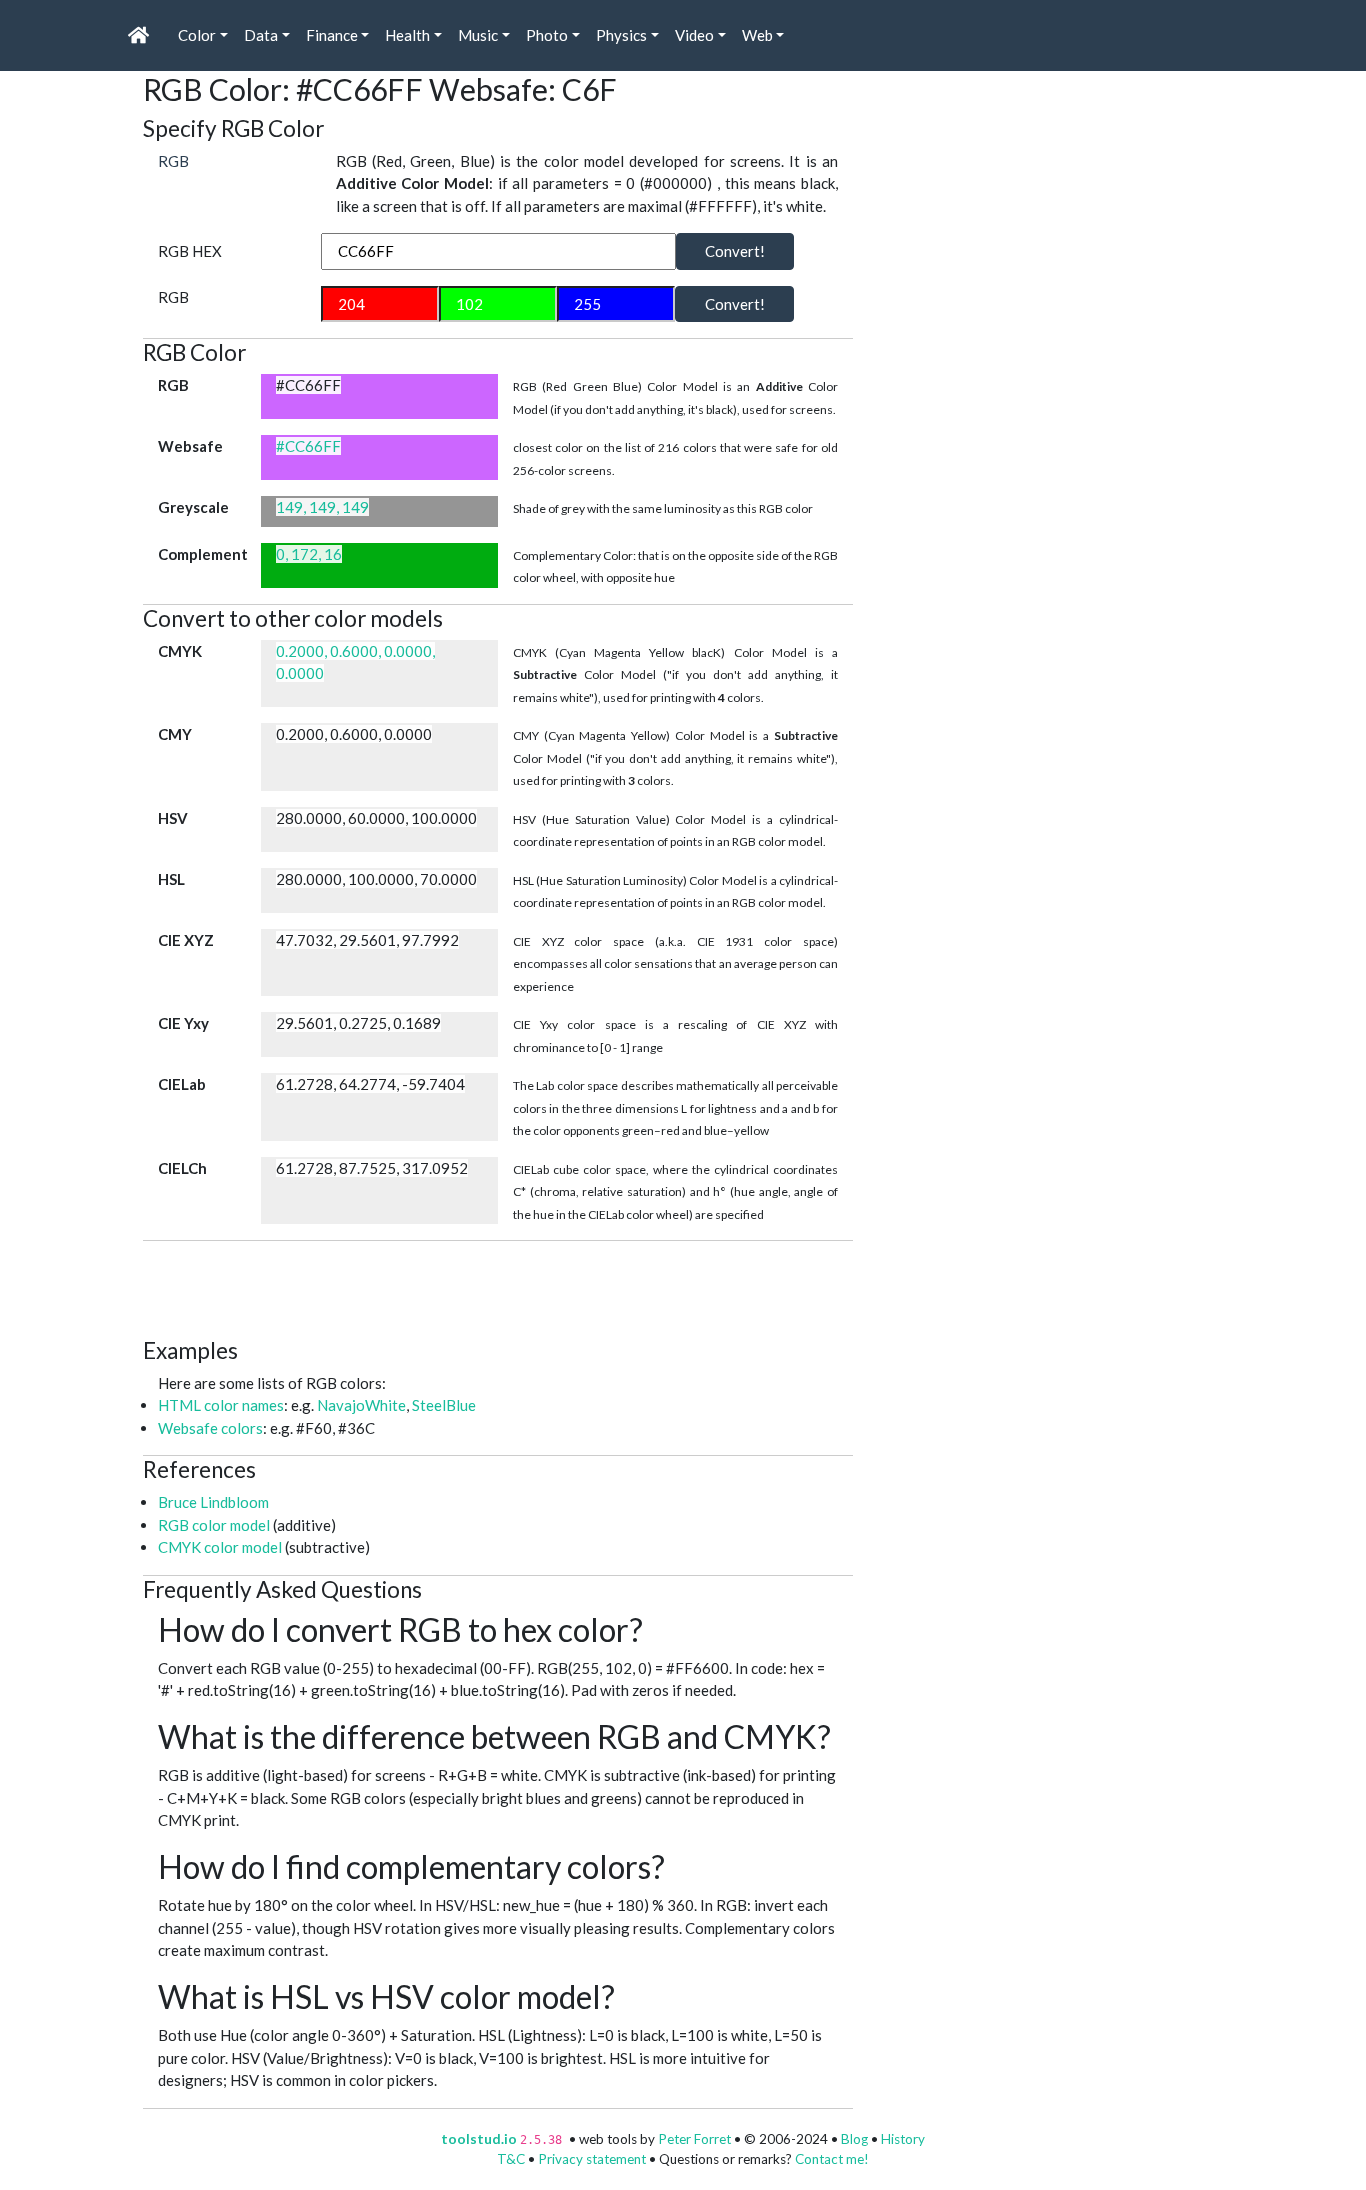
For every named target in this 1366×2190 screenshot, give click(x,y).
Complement (203, 554)
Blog (854, 2139)
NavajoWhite (361, 1405)
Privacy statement (592, 2159)
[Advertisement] (507, 1286)
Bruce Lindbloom (213, 1502)
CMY (175, 734)
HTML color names (221, 1405)
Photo (547, 35)
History (903, 2139)
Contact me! (832, 2159)
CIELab (182, 1084)
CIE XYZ (186, 940)
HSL (171, 879)
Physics (621, 35)
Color (197, 35)
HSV (173, 818)
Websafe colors (210, 1428)
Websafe (190, 446)
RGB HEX (190, 251)
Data (261, 35)
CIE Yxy (183, 1023)
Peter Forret (694, 2139)
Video (694, 35)
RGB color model (214, 1525)
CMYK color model (220, 1547)
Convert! (735, 251)
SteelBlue (444, 1405)
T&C (511, 2159)
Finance (332, 35)
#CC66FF (308, 446)
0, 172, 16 (309, 554)
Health (407, 35)
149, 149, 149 (322, 507)
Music (478, 35)
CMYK (180, 651)
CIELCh (182, 1168)
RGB (173, 161)
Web (757, 35)
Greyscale (193, 507)
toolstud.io (479, 2139)
